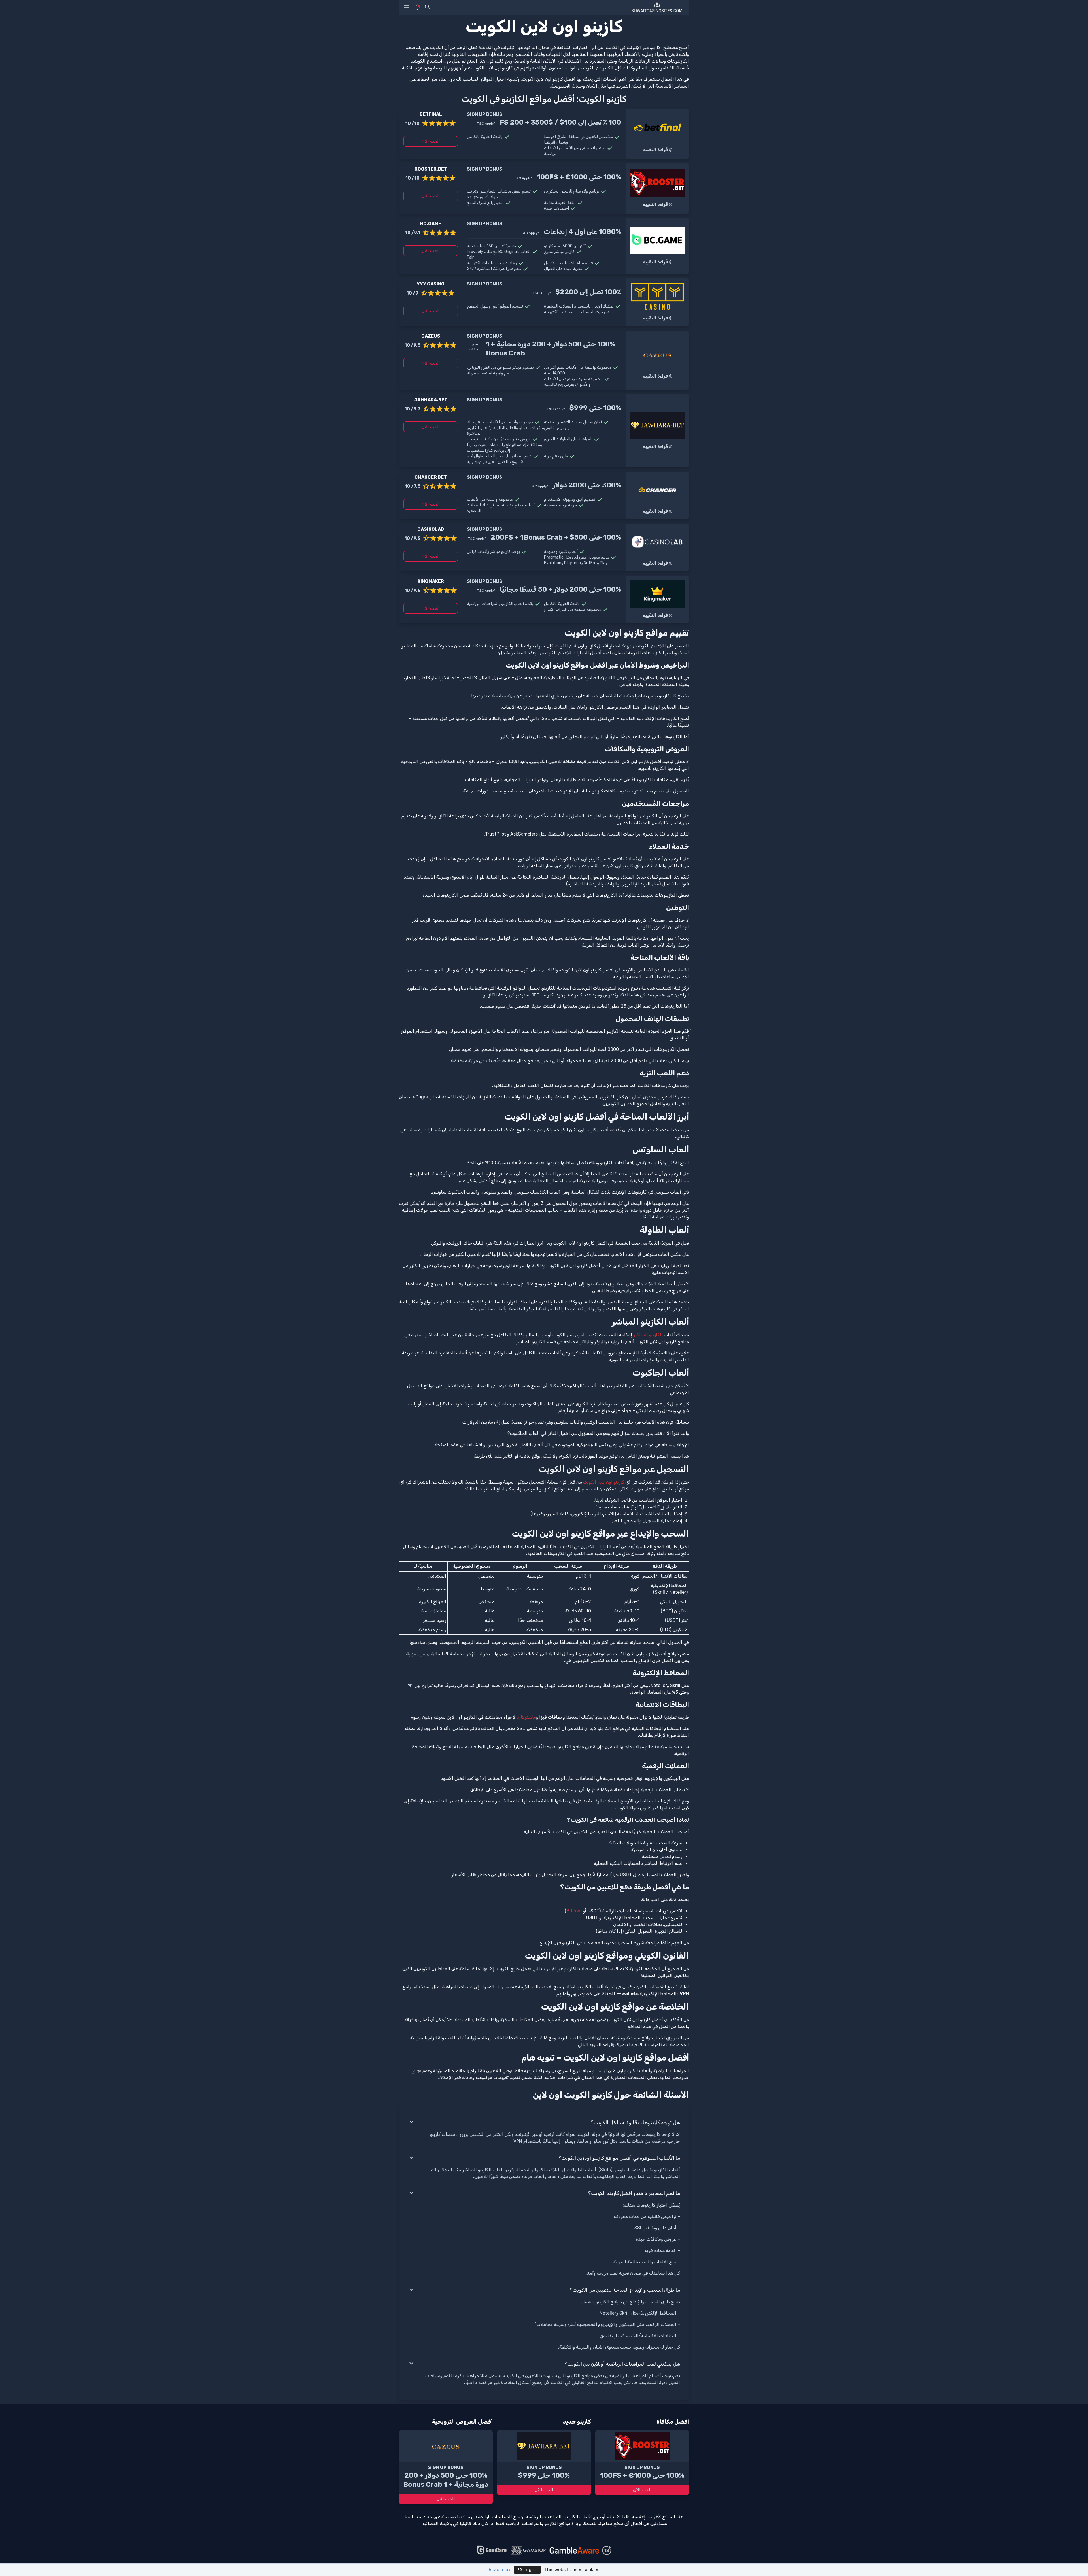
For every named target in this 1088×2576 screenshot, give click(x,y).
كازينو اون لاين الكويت (604, 1482)
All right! (527, 2570)
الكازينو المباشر (649, 1335)
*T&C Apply (486, 123)
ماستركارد (526, 1717)
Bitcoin (574, 1911)
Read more (500, 2570)
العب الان (431, 141)
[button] (544, 2123)
